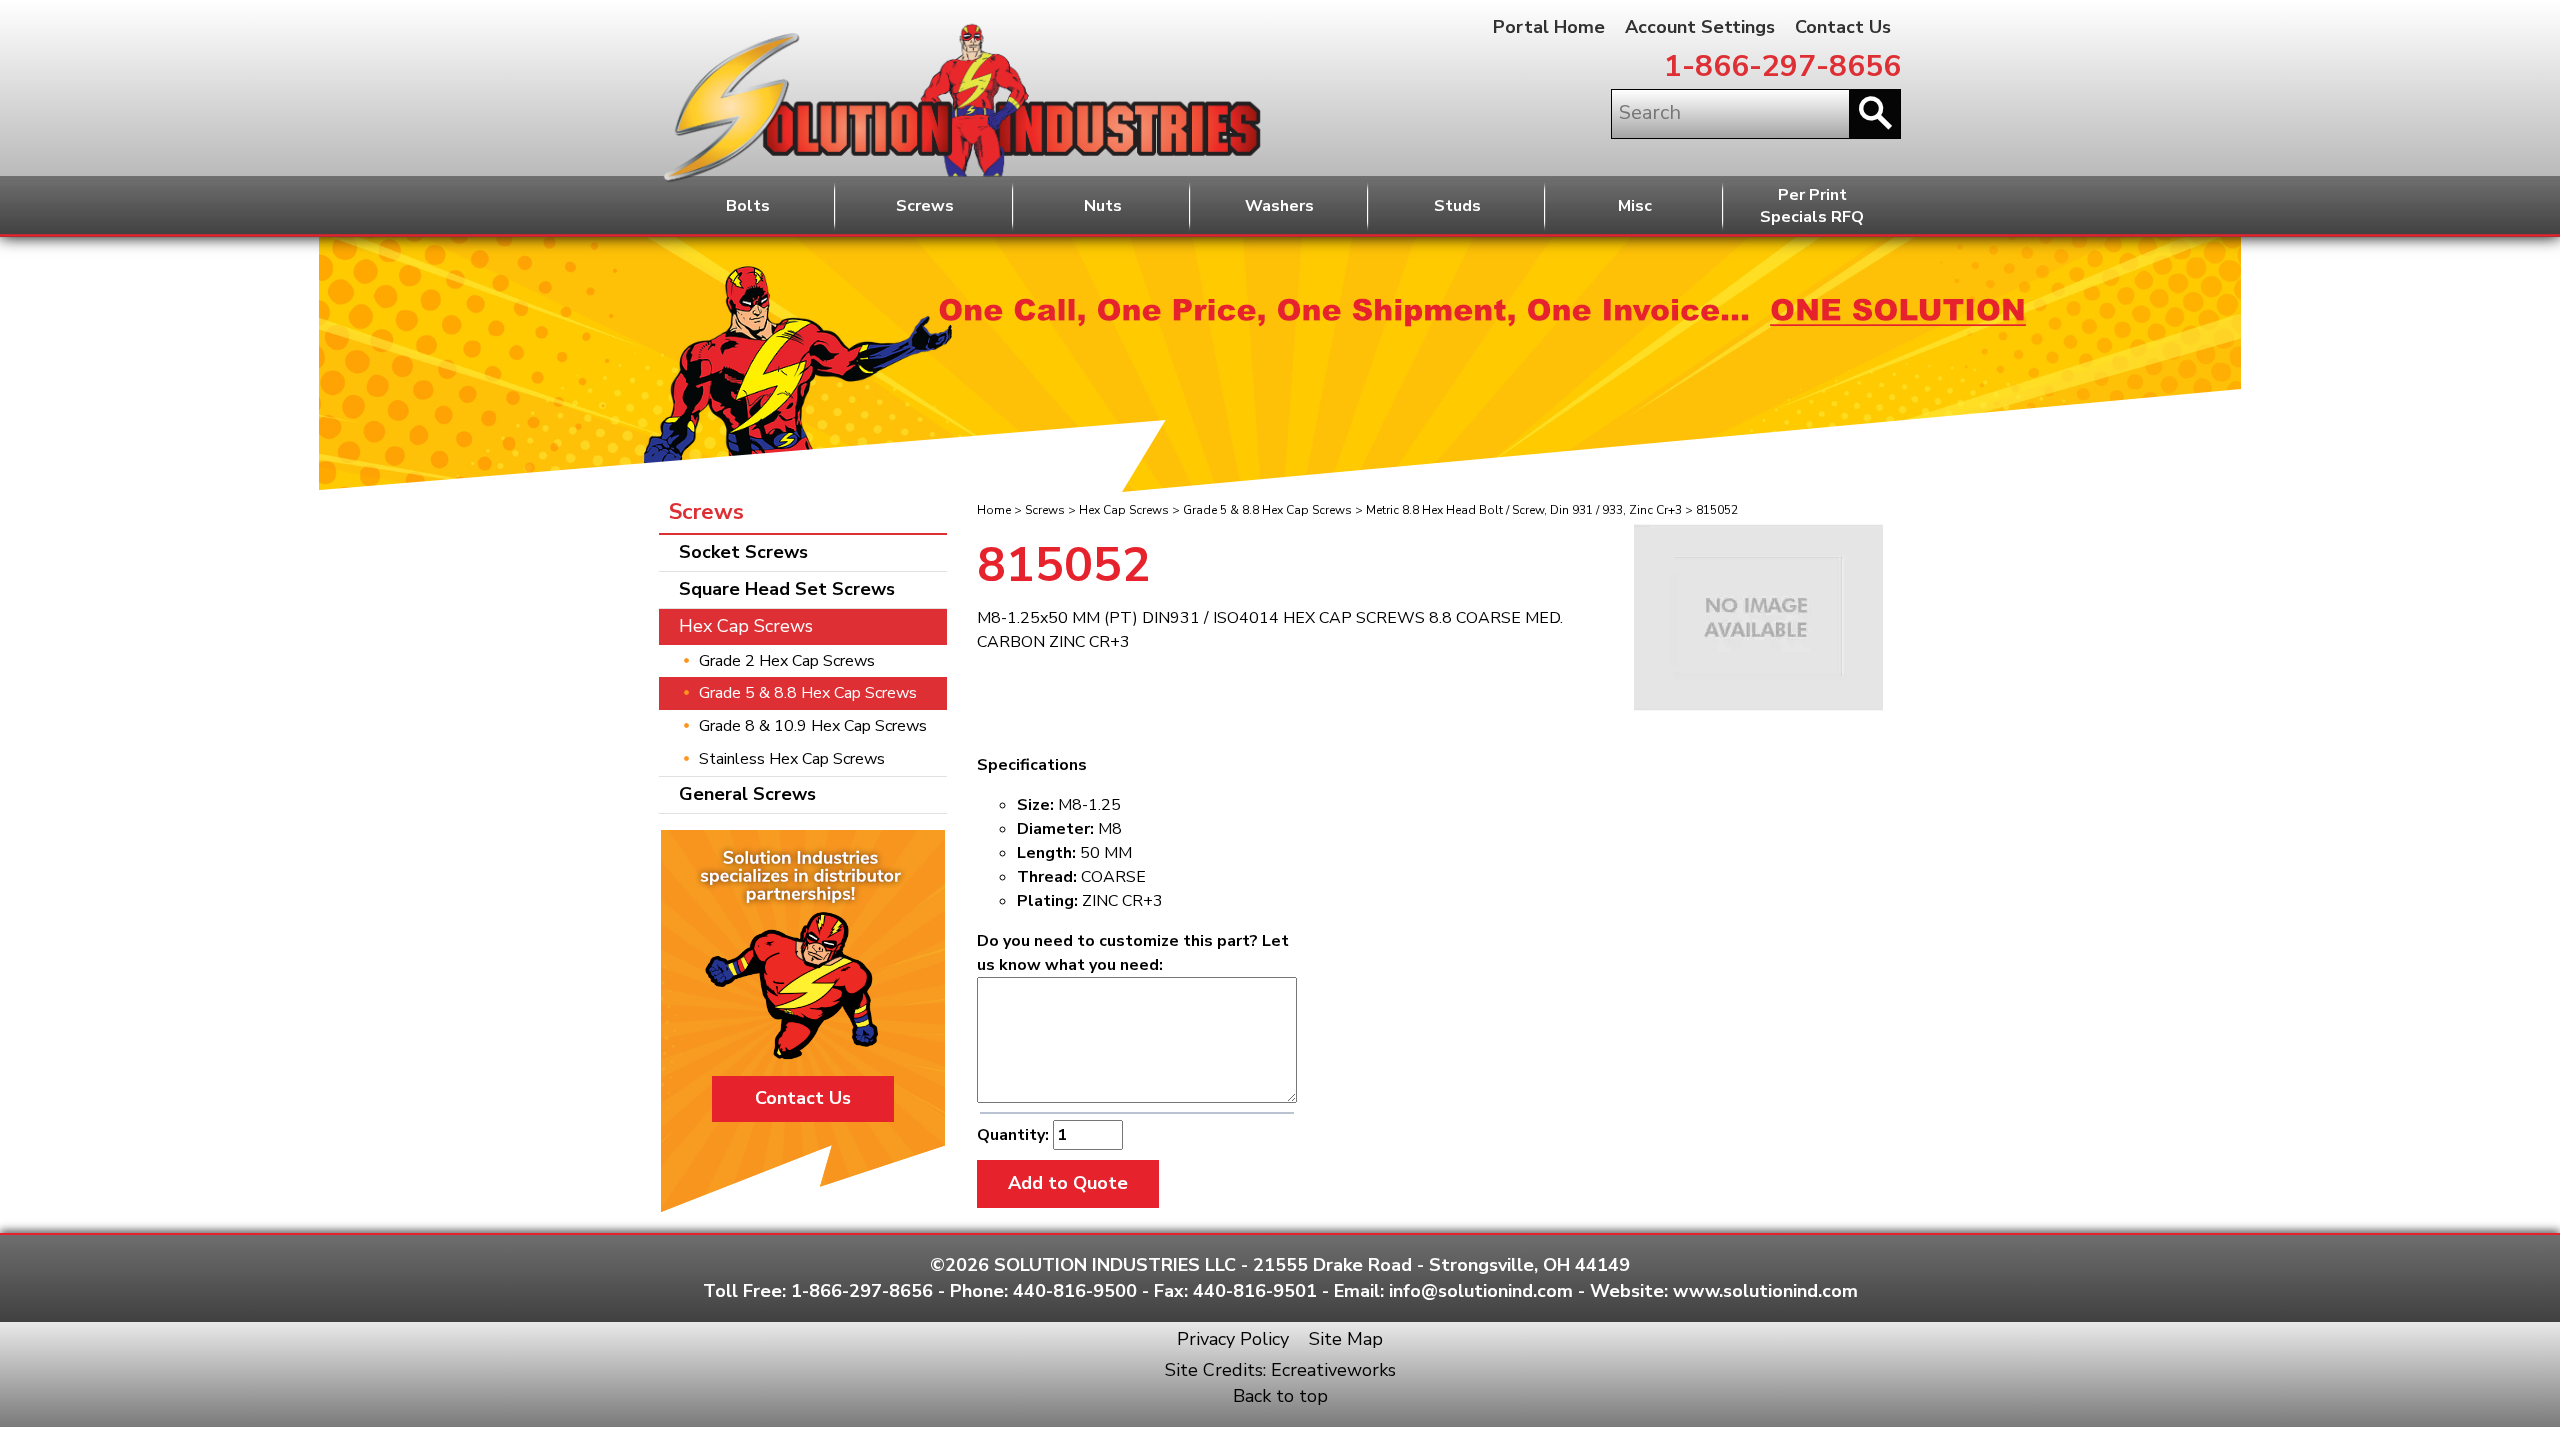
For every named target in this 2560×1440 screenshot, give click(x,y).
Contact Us (1843, 27)
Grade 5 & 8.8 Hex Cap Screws (1267, 510)
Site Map (1346, 1339)
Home (994, 510)
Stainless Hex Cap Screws (792, 759)
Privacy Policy (1233, 1339)
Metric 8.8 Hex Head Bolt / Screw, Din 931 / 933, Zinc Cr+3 (1524, 510)
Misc (1635, 206)
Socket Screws (743, 552)
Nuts (1103, 206)
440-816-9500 (1075, 1291)
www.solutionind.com (1765, 1291)
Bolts (748, 206)
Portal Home (1549, 27)
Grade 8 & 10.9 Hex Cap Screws (813, 726)
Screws (925, 206)
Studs (1457, 206)
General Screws (747, 794)
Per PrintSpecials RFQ (1812, 206)
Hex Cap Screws (1124, 510)
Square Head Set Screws (787, 589)
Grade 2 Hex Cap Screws (787, 661)
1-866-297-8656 (1782, 66)
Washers (1279, 206)
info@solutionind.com (1481, 1291)
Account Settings (1700, 27)
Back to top (1280, 1396)
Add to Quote (1068, 1183)
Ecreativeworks (1333, 1370)
